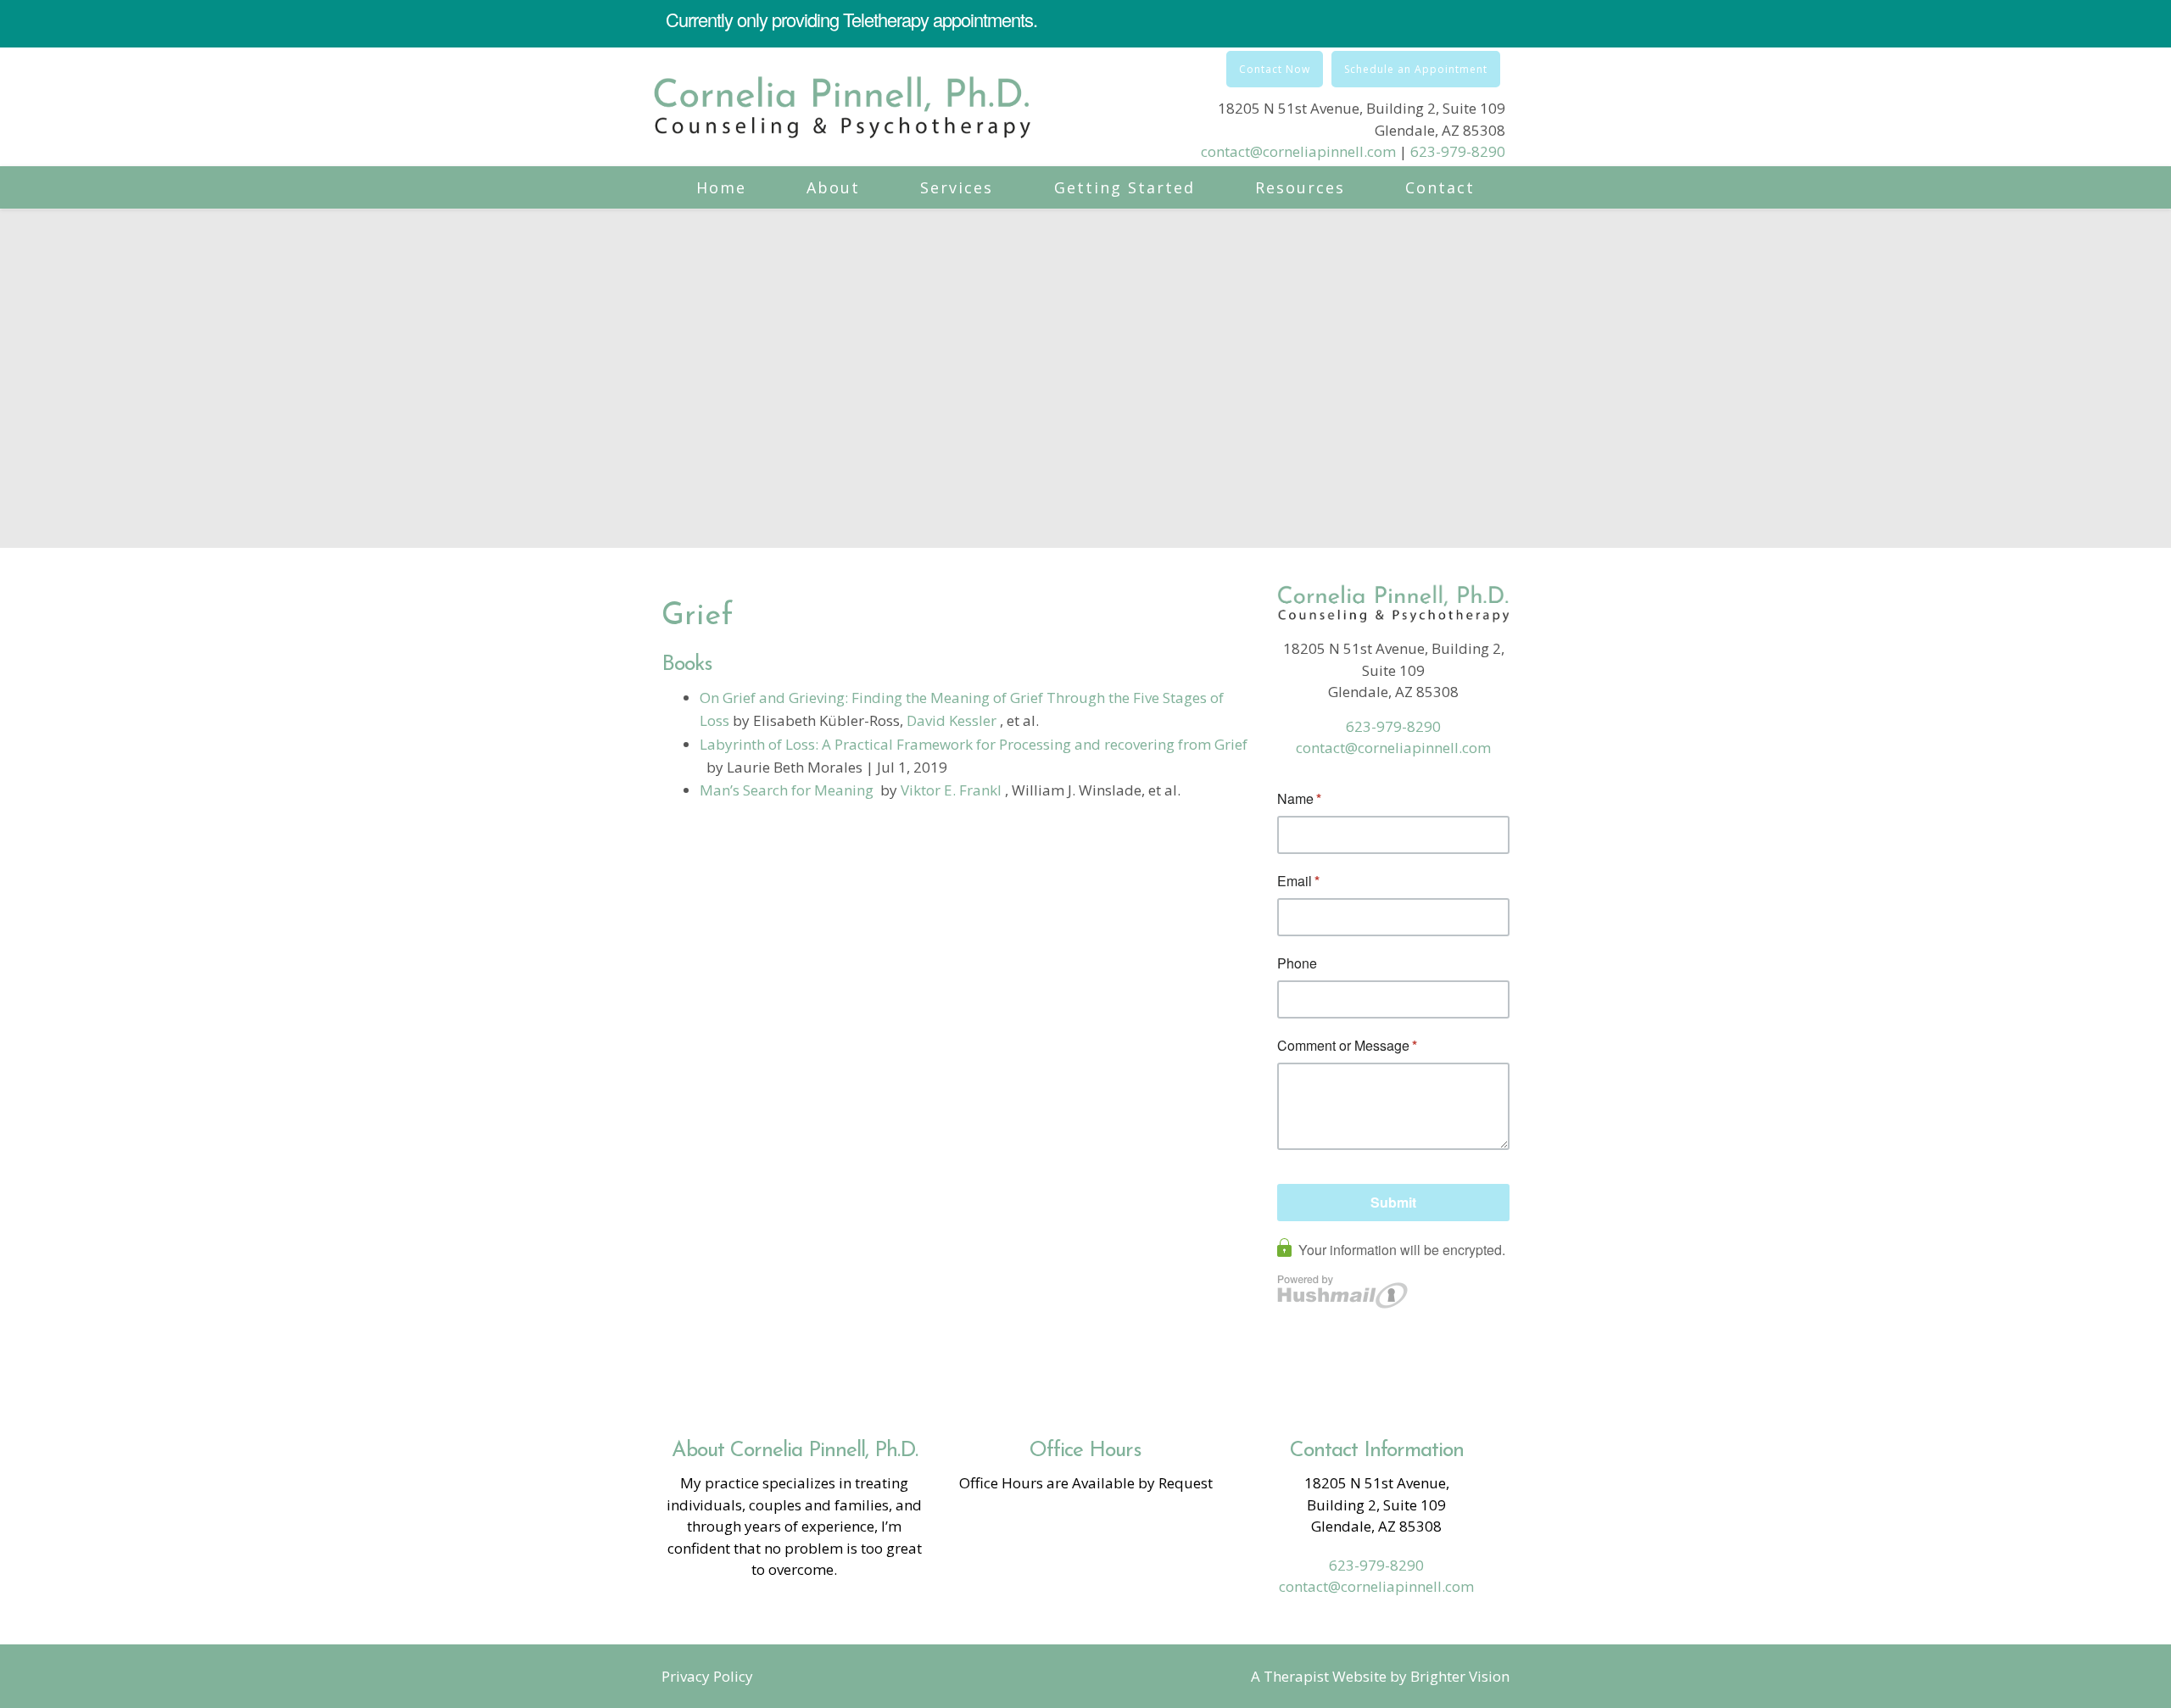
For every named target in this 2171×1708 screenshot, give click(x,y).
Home (721, 187)
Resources (1300, 187)
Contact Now (1275, 69)
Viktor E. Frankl (953, 790)
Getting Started (1125, 187)
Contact (1440, 187)
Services (957, 187)
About (833, 187)
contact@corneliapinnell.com (1298, 151)
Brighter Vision (1460, 1676)
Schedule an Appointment (1416, 69)
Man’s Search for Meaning (787, 790)
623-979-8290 (1458, 151)
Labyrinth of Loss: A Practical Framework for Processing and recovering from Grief (974, 744)
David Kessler (953, 720)
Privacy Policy (707, 1676)
